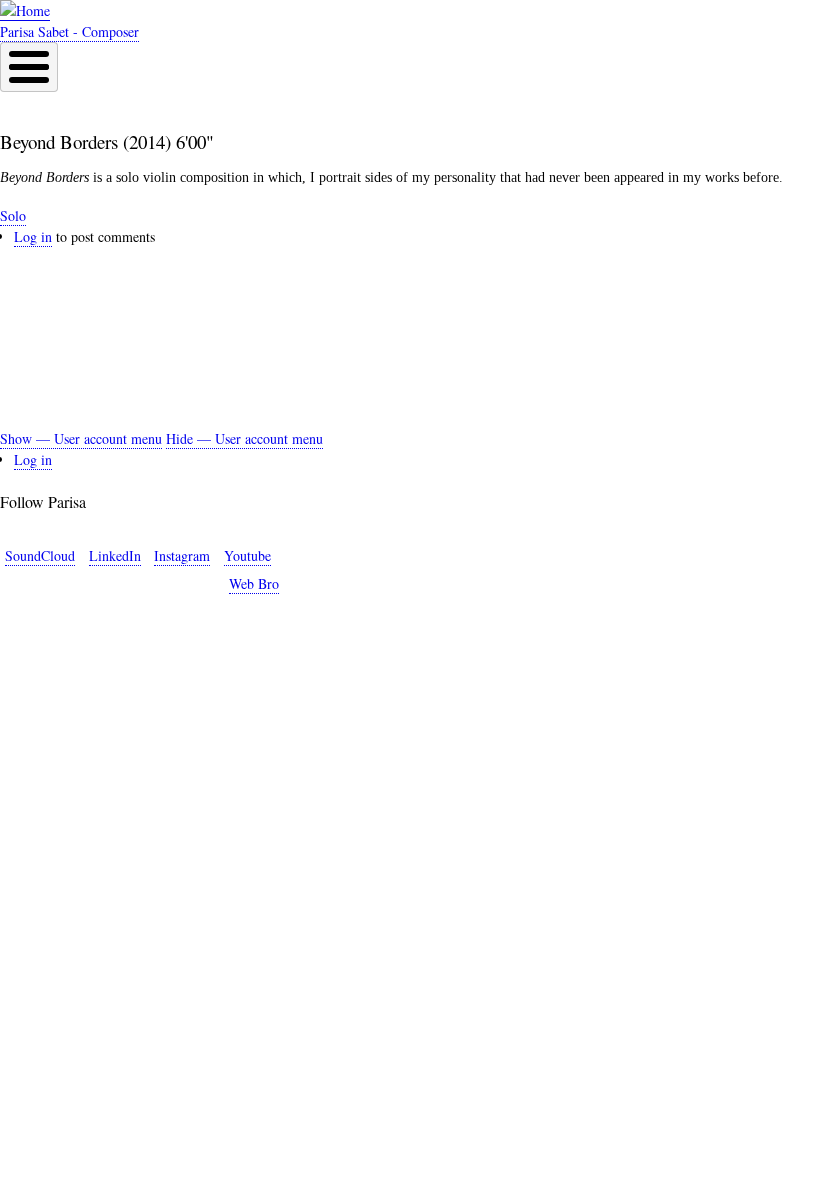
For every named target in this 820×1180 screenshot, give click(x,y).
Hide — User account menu (244, 438)
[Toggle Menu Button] (29, 67)
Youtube (247, 555)
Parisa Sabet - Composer (69, 31)
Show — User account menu (81, 438)
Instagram (182, 555)
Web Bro (254, 583)
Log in (33, 236)
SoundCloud (40, 555)
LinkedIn (115, 555)
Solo (13, 215)
